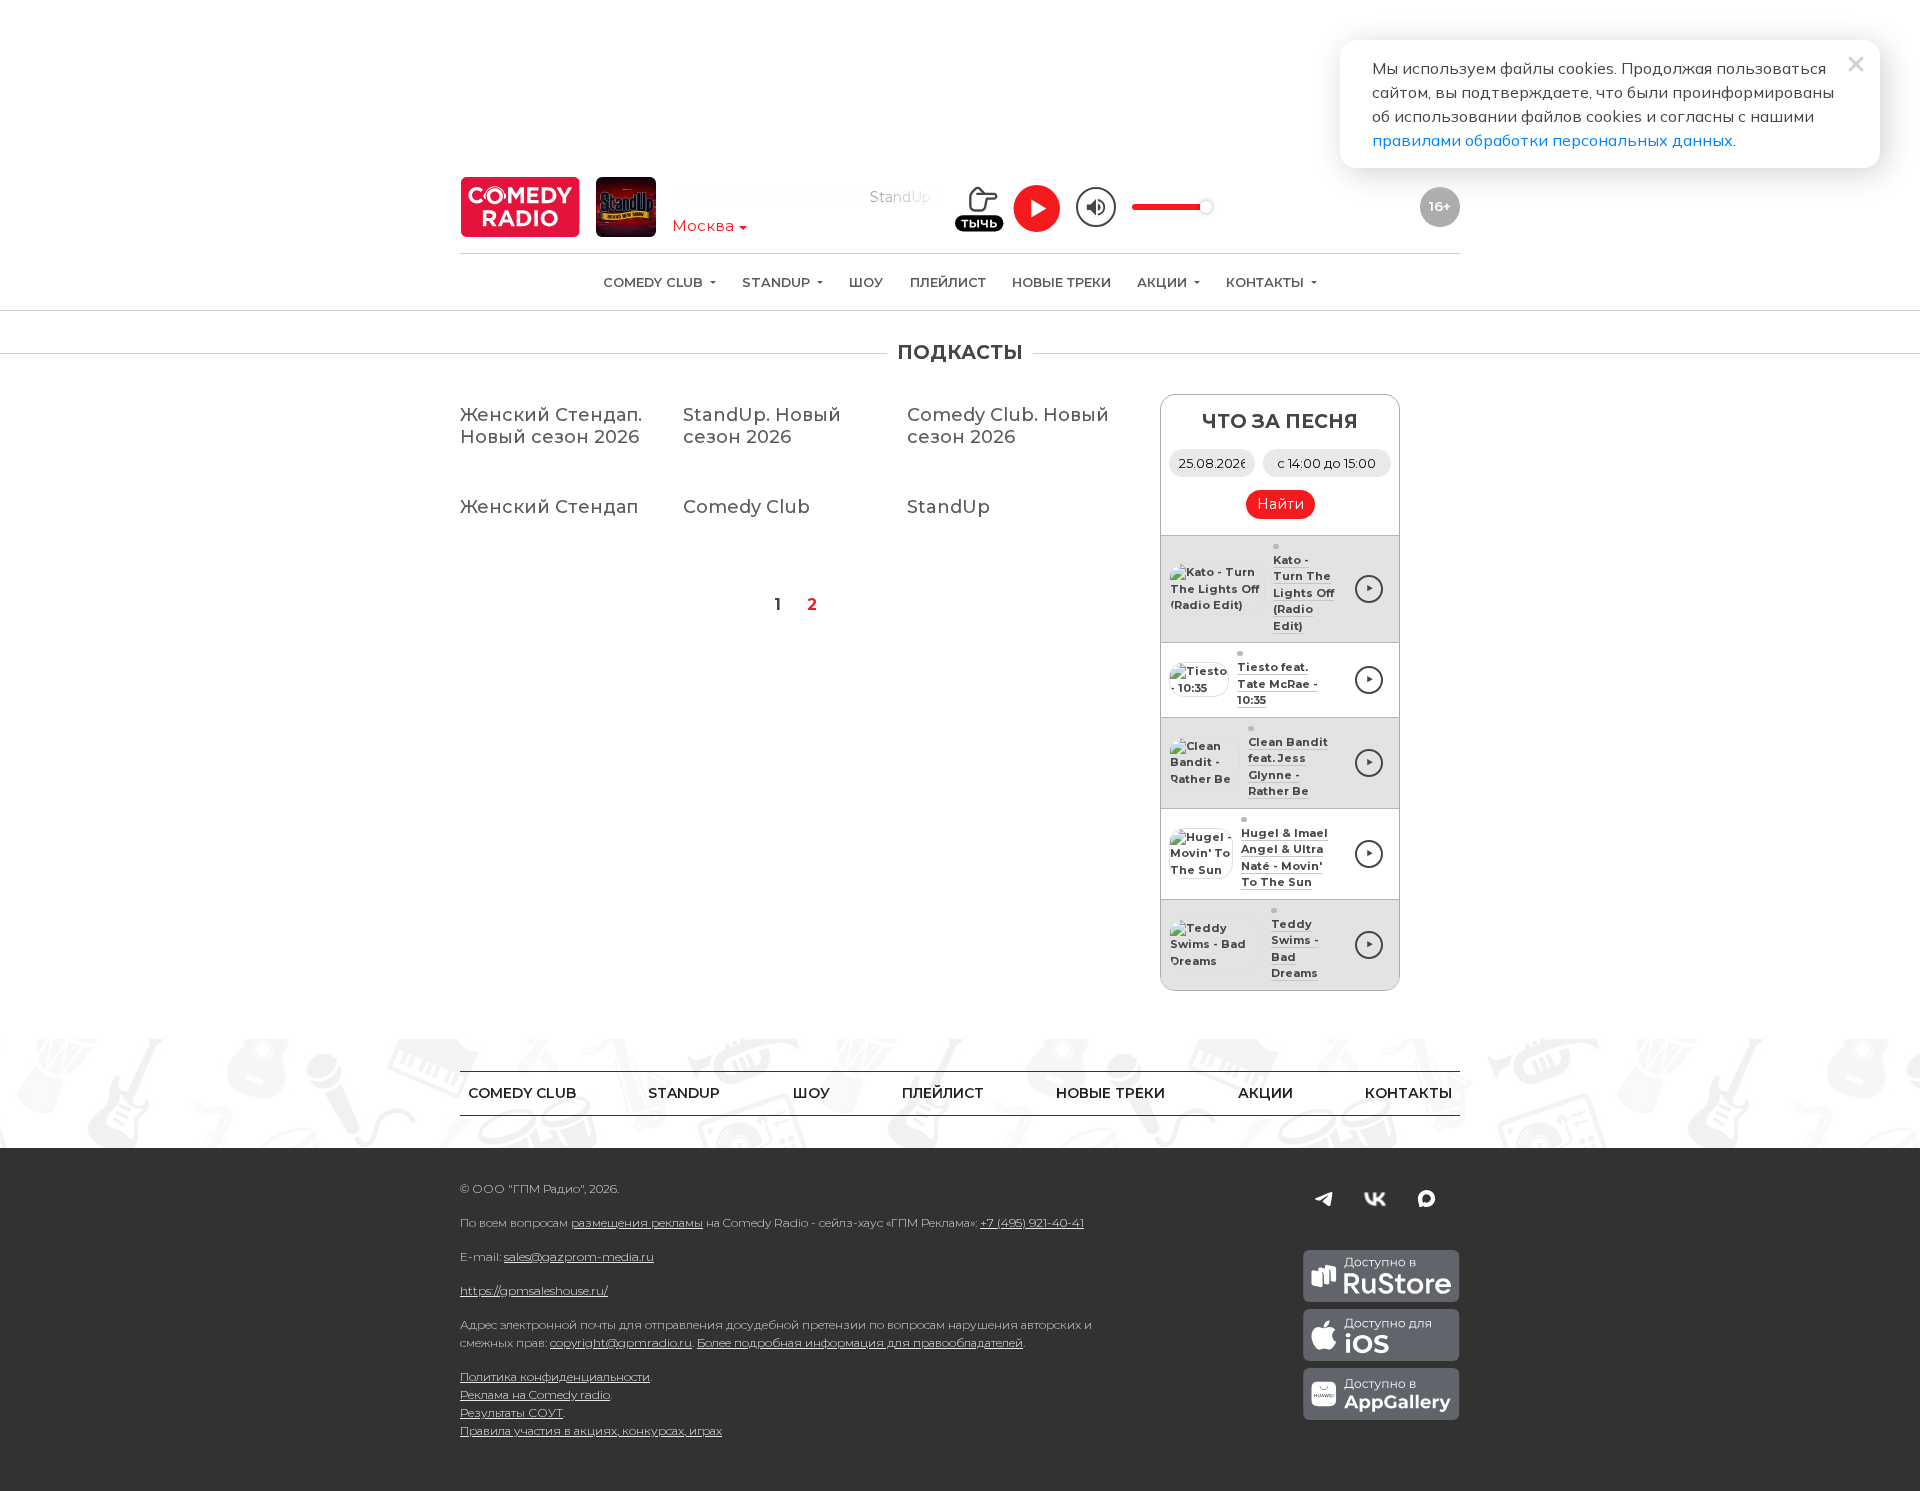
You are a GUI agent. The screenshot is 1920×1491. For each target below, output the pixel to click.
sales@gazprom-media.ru (579, 1256)
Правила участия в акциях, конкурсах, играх (591, 1430)
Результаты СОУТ (511, 1412)
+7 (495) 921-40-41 (1032, 1222)
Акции (1164, 282)
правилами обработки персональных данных (1552, 140)
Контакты (1267, 282)
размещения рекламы (637, 1222)
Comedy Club (655, 282)
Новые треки (1061, 282)
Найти (1280, 504)
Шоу (866, 282)
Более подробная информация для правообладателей (860, 1342)
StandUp (778, 282)
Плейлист (948, 282)
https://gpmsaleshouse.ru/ (534, 1290)
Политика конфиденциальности (555, 1376)
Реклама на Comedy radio (535, 1394)
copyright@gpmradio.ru (621, 1342)
